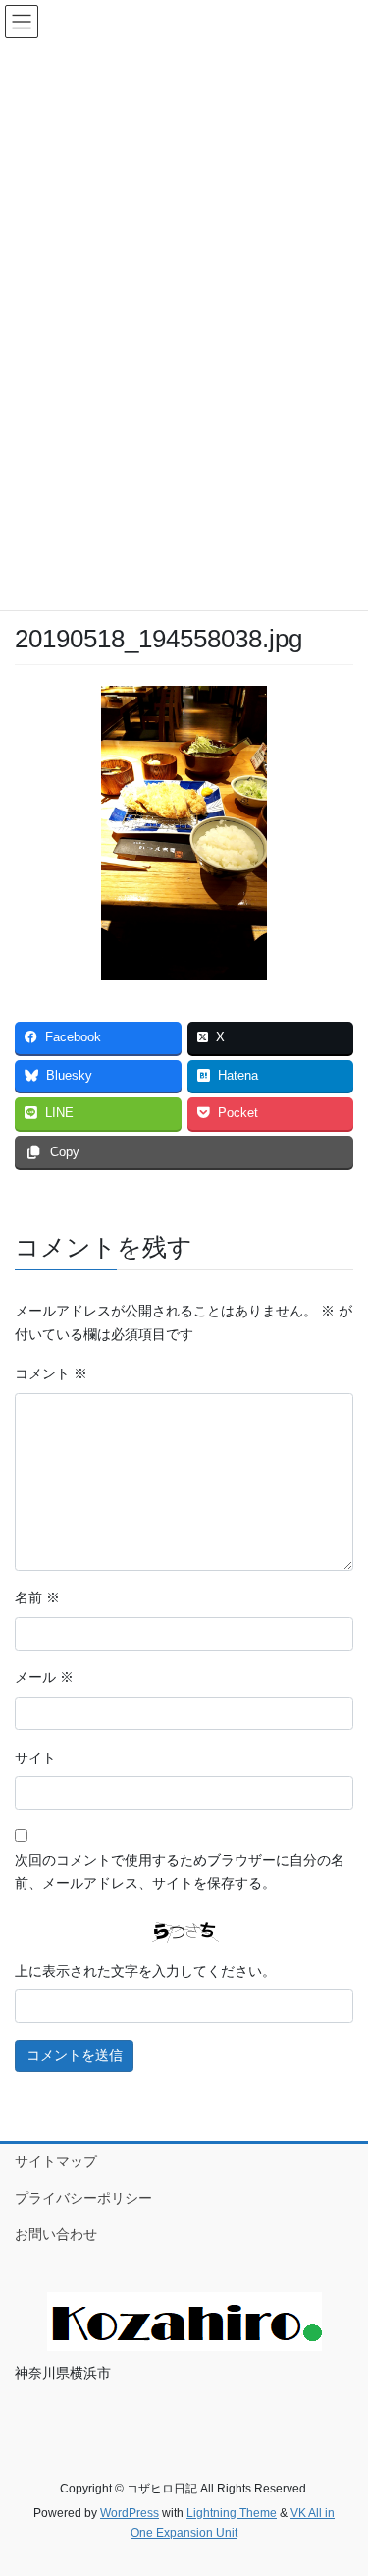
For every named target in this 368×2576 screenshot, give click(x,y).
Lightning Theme (232, 2513)
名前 (37, 1597)
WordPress (130, 2513)
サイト (35, 1758)
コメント (51, 1373)
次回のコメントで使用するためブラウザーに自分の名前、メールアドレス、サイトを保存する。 (180, 1872)
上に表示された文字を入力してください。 (145, 1971)
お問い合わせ (56, 2234)
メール (44, 1677)
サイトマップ (56, 2161)
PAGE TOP (340, 2481)
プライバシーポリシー (83, 2198)
